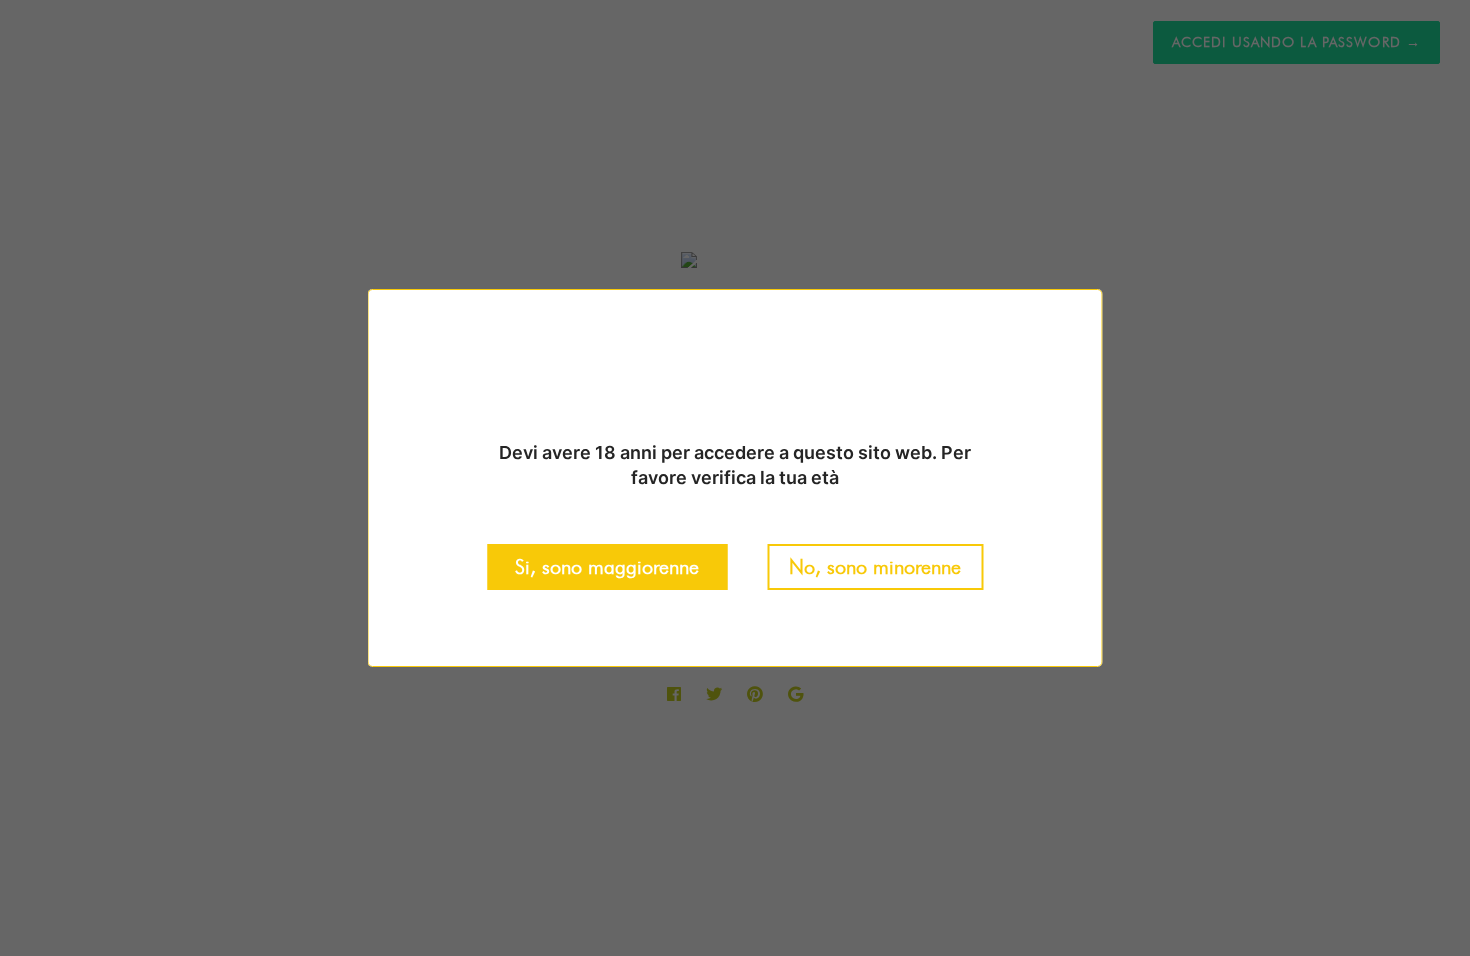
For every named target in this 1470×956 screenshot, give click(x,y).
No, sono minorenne (875, 567)
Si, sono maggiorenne (607, 567)
